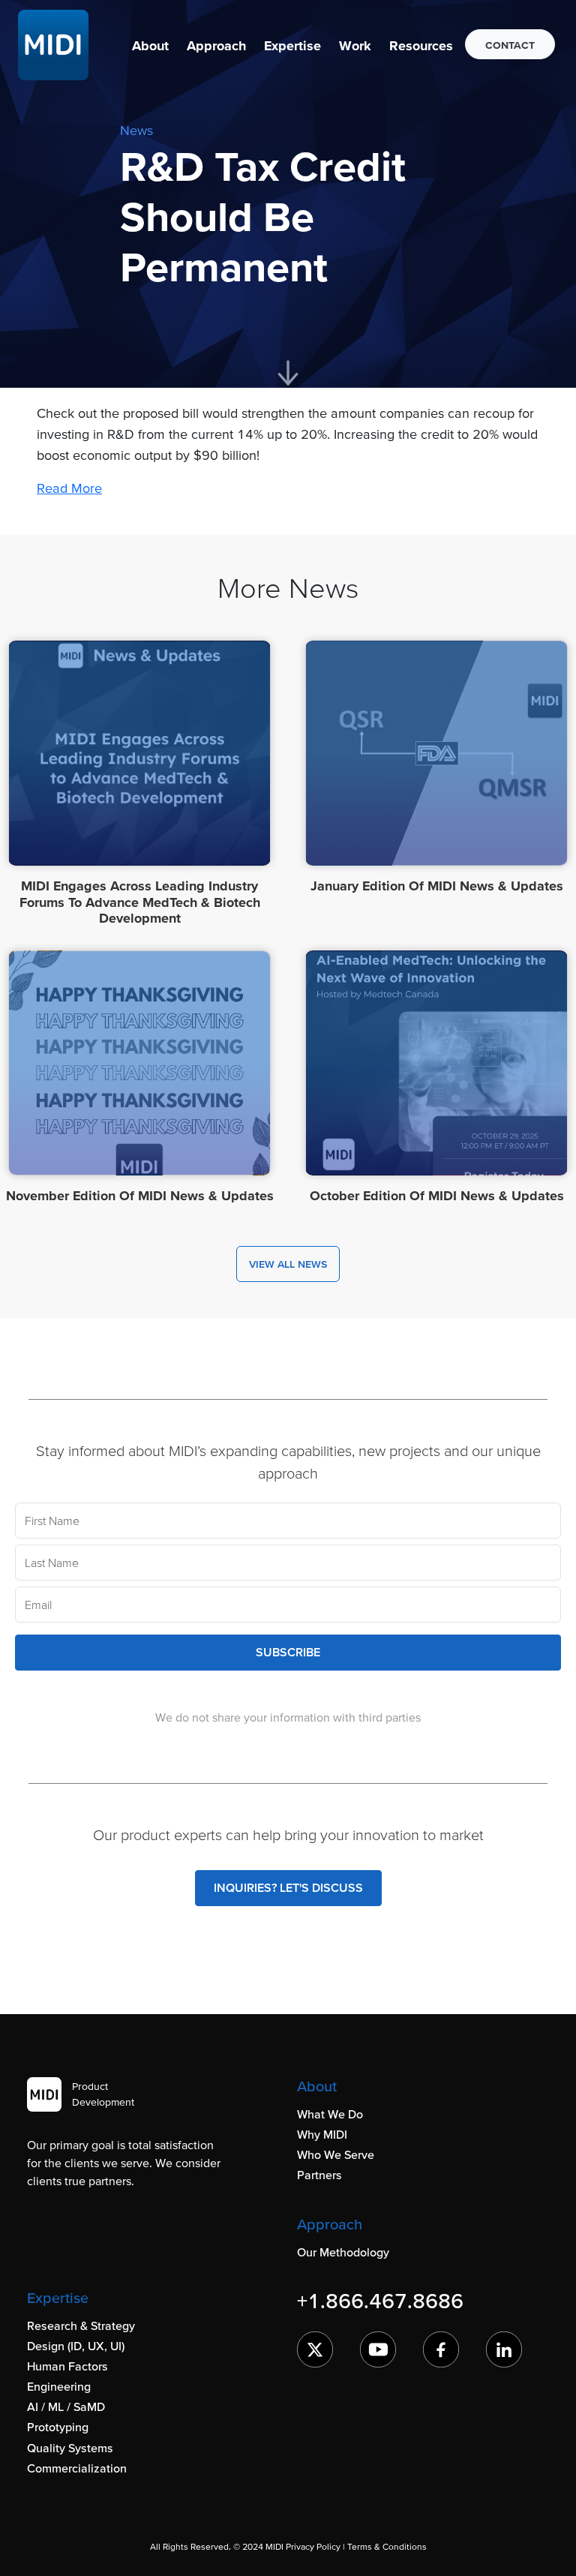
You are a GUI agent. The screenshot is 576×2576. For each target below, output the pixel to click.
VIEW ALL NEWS (288, 1264)
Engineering (59, 2386)
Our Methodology (343, 2252)
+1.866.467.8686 (380, 2301)
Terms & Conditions (387, 2546)
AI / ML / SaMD (66, 2406)
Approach (216, 45)
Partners (319, 2175)
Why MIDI (322, 2134)
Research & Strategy (81, 2325)
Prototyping (58, 2427)
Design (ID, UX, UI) (76, 2346)
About (150, 45)
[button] (150, 45)
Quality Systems (70, 2448)
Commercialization (77, 2468)
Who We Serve (336, 2154)
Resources (421, 45)
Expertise (292, 45)
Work (355, 45)
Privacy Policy (313, 2546)
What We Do (330, 2114)
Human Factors (67, 2366)
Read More (69, 488)
